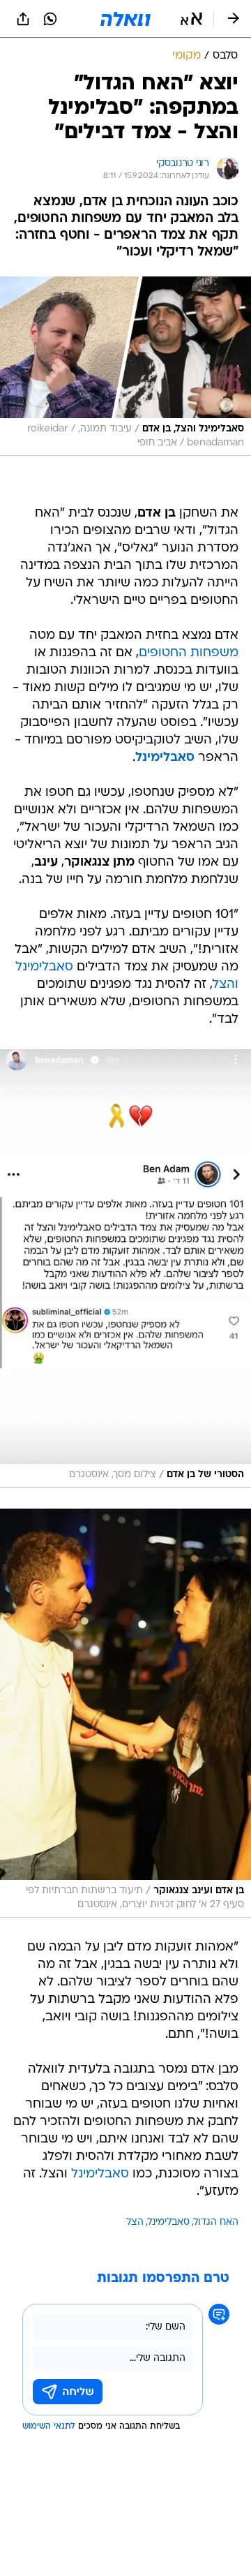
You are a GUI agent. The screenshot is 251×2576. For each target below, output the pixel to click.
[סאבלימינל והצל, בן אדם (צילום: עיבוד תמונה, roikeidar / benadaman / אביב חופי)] (125, 366)
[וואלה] (125, 19)
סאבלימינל (100, 2174)
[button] (191, 19)
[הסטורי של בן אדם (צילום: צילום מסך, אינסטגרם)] (125, 1268)
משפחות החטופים (189, 653)
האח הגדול (216, 2222)
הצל (135, 2222)
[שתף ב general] (23, 19)
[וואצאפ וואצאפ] (50, 19)
